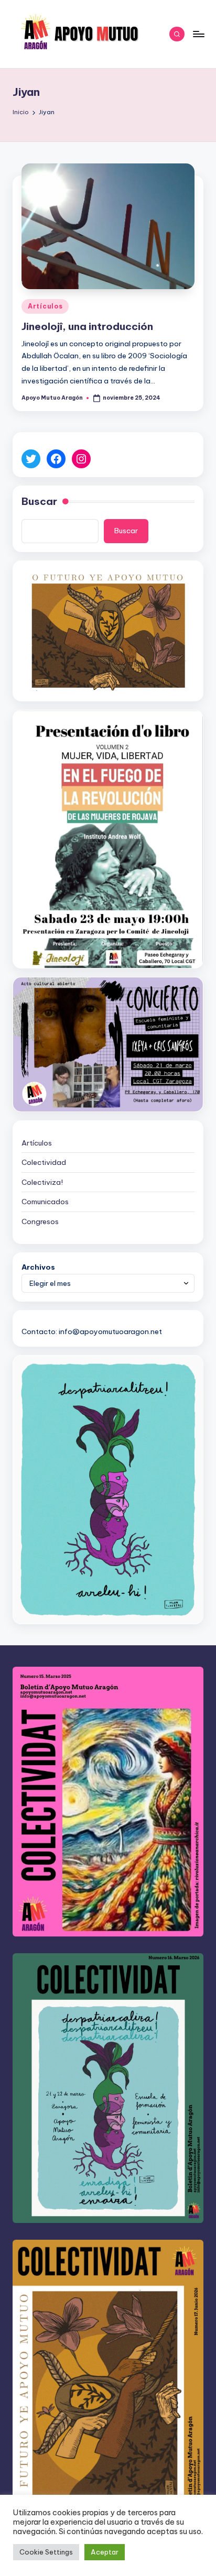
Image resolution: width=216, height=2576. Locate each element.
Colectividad (44, 1162)
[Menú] (198, 34)
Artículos (45, 306)
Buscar (39, 501)
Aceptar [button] (105, 2552)
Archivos (38, 1267)
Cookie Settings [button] (46, 2552)
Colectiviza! (42, 1182)
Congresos (40, 1221)
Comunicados (45, 1202)
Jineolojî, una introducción (87, 326)
